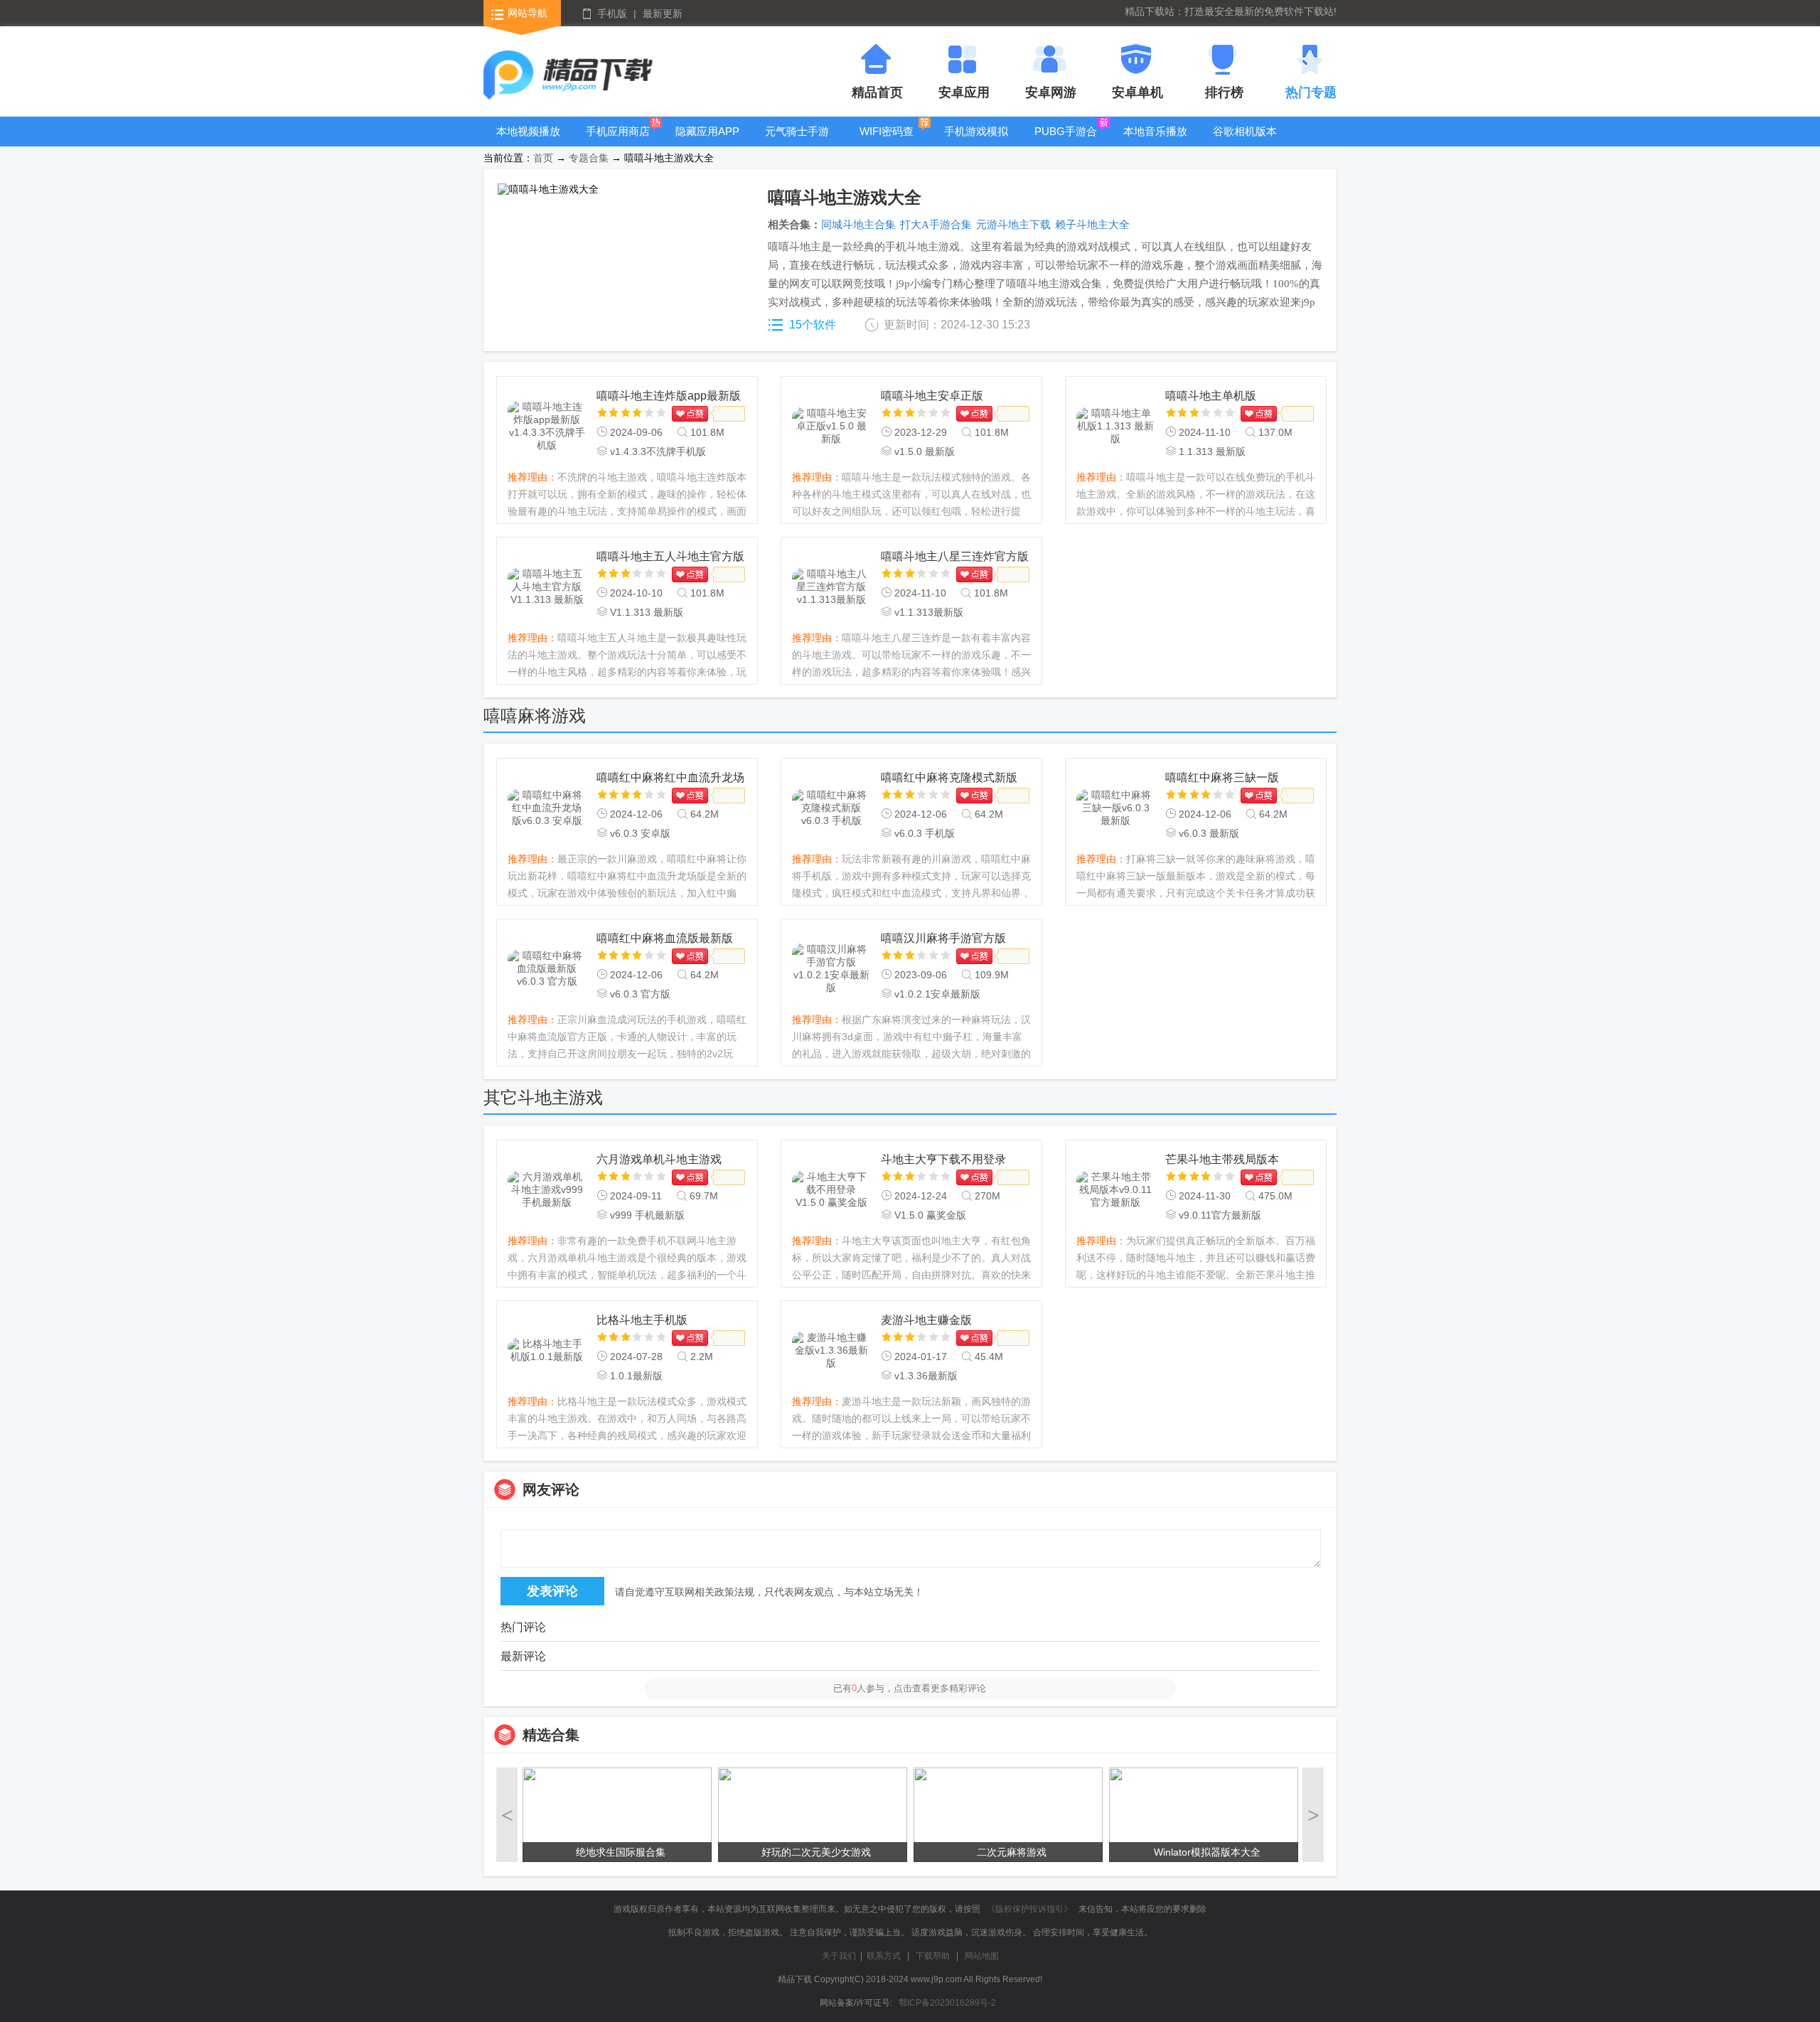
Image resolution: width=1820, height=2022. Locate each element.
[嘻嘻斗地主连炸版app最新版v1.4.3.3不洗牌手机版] (547, 427)
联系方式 (884, 1956)
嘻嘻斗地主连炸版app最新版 (669, 396)
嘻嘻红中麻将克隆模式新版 (949, 777)
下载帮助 (933, 1956)
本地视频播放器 (528, 142)
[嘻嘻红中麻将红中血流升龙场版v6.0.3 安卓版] (547, 808)
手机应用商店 (618, 131)
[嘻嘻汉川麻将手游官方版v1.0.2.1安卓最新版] (831, 969)
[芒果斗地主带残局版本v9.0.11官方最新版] (1115, 1190)
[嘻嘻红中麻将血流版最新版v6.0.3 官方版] (547, 969)
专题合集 (589, 158)
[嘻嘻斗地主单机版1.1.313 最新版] (1115, 427)
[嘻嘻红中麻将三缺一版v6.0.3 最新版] (1115, 808)
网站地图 (982, 1956)
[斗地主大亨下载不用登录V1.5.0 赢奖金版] (831, 1190)
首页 (543, 158)
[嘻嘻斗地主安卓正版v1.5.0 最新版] (831, 427)
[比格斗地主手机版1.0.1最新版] (547, 1351)
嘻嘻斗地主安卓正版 (932, 396)
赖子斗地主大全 (1092, 225)
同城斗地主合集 (858, 225)
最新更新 (663, 14)
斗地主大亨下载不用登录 (943, 1159)
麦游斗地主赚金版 (926, 1320)
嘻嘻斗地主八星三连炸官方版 (955, 556)
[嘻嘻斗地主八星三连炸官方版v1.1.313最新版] (831, 587)
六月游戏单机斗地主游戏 (659, 1159)
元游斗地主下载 (1013, 225)
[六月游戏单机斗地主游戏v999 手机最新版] (547, 1190)
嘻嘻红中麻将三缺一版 (1222, 777)
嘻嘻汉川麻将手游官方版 (943, 938)
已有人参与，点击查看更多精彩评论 (910, 1688)
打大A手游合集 (936, 225)
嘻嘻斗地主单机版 (1211, 396)
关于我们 (839, 1956)
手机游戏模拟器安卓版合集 (976, 142)
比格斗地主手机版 (642, 1320)
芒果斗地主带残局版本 (1222, 1159)
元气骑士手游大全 (797, 142)
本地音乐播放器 (1155, 142)
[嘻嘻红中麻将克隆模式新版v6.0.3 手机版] (831, 808)
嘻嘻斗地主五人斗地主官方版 (670, 556)
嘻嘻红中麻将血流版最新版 (665, 938)
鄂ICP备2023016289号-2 (947, 2003)
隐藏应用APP (707, 131)
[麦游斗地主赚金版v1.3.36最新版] (831, 1351)
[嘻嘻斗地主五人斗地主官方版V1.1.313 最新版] (547, 587)
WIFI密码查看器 (887, 142)
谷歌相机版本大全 (1245, 142)
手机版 (612, 14)
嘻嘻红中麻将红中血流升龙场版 (670, 779)
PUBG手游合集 (1066, 142)
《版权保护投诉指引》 (1029, 1909)
